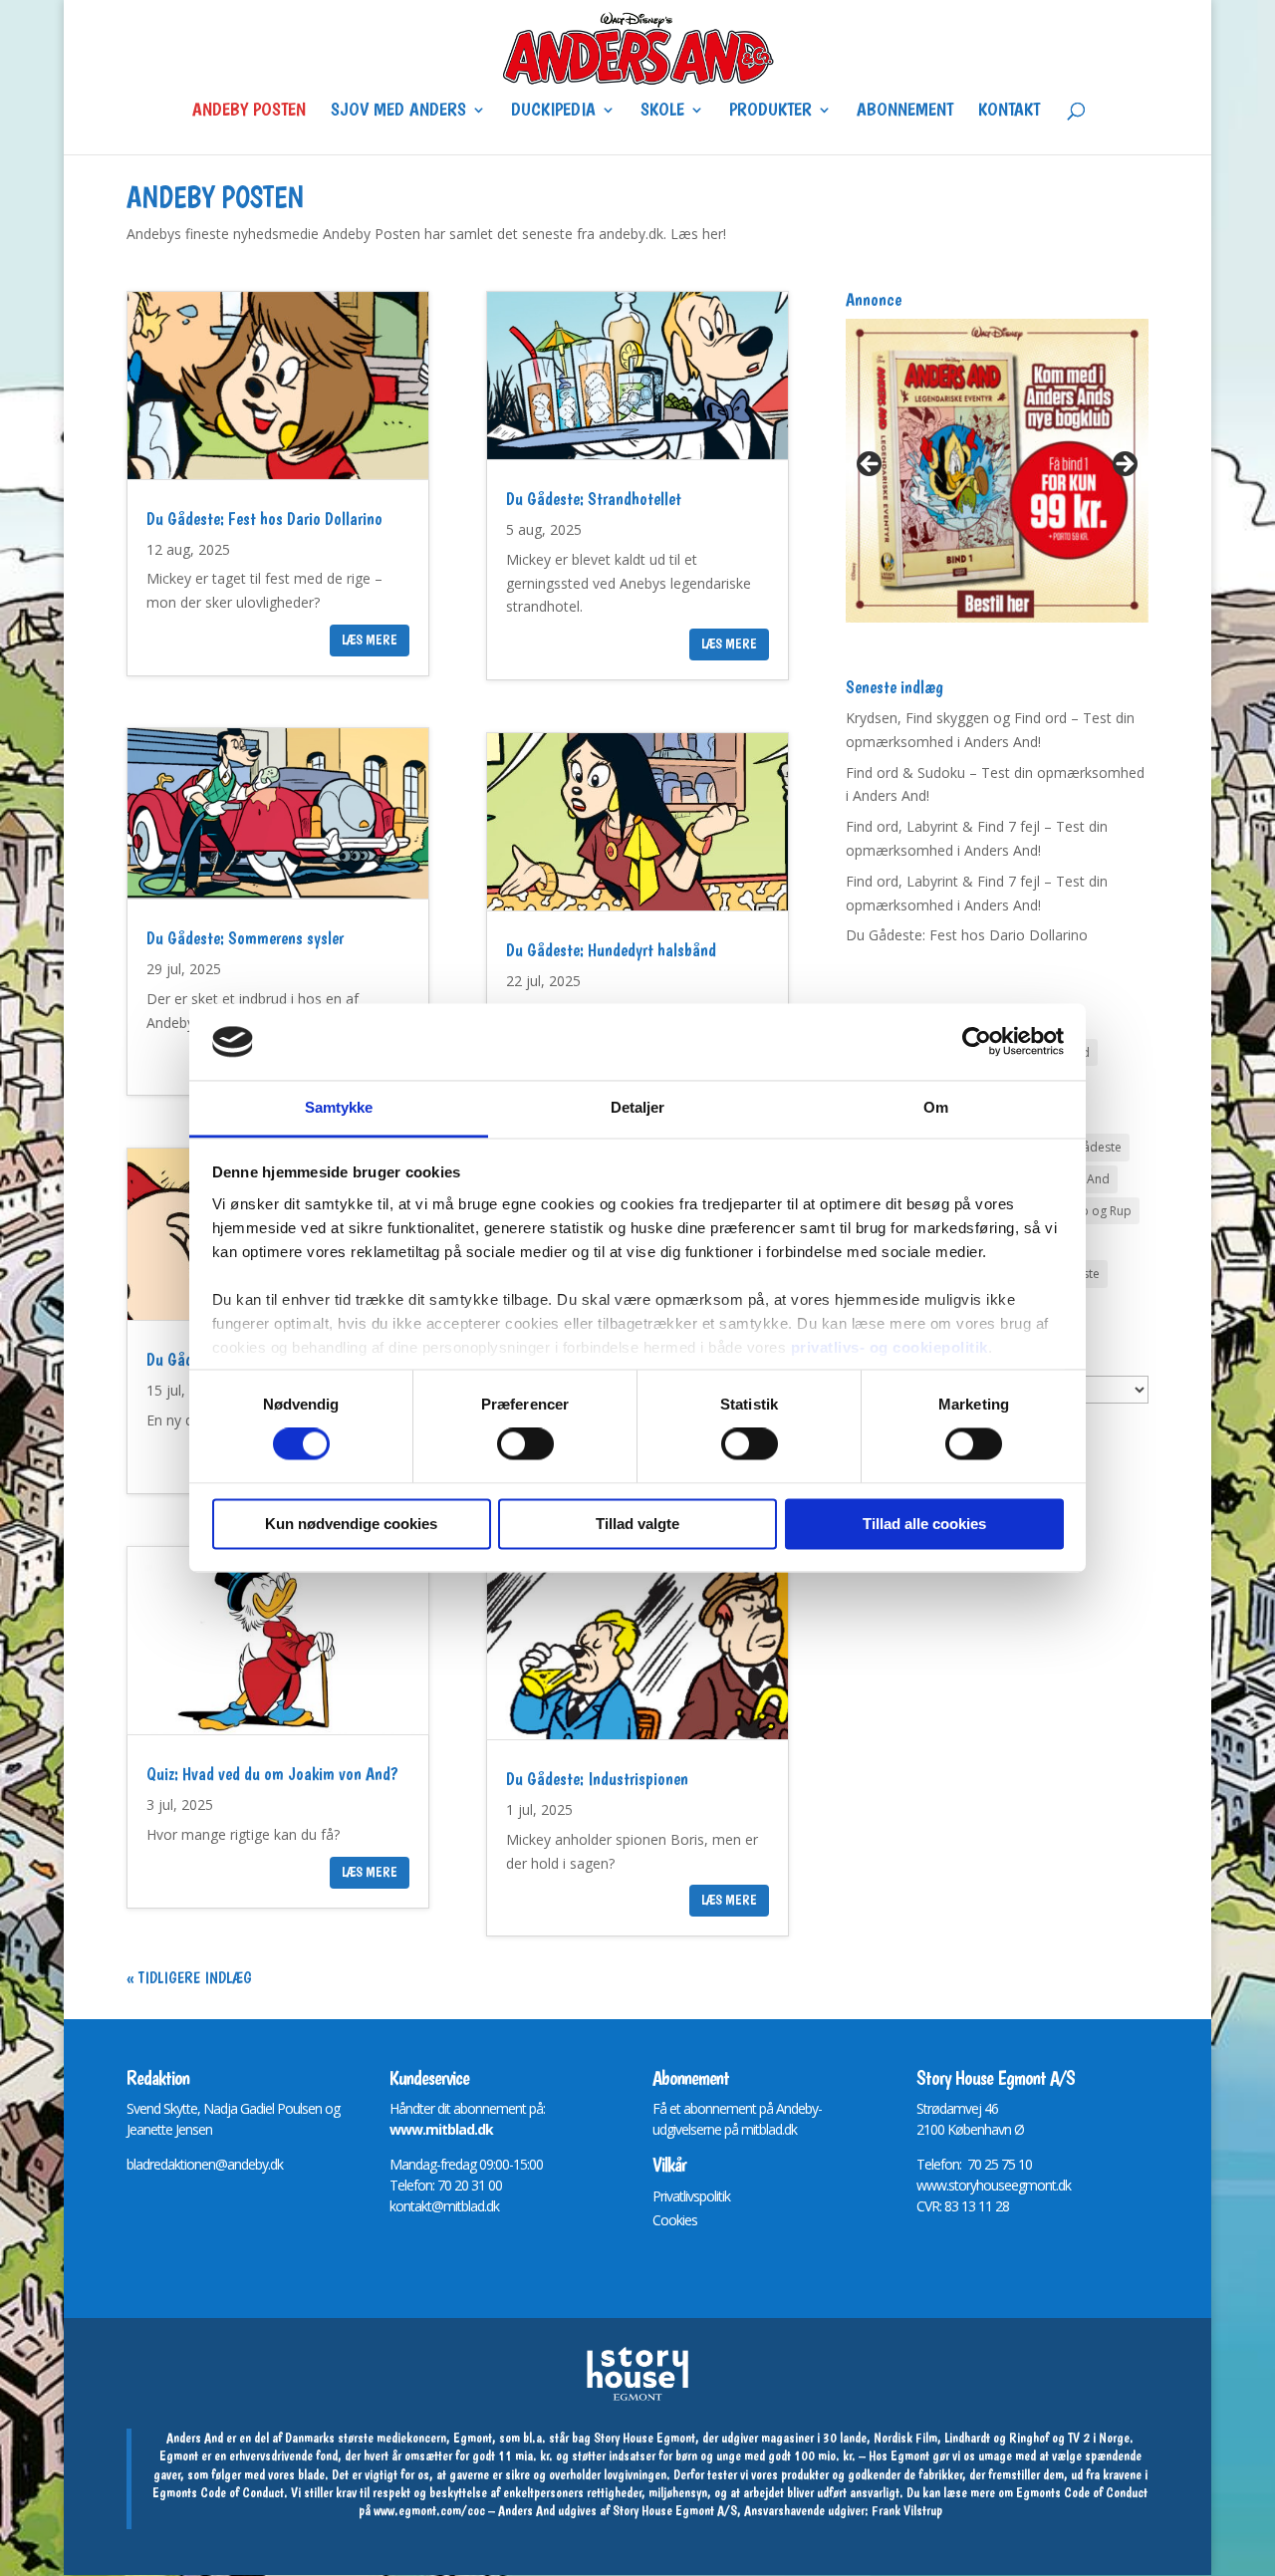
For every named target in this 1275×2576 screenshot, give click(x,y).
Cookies (675, 2220)
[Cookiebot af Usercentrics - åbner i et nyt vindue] (977, 1042)
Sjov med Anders (398, 112)
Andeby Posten (249, 112)
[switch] (525, 1444)
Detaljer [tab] (638, 1107)
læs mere (370, 640)
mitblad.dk (769, 2129)
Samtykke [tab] (339, 1107)
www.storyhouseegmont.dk (994, 2185)
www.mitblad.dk (441, 2129)
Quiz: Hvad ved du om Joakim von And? (272, 1774)
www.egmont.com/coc (429, 2510)
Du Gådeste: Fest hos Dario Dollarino (264, 518)
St (922, 2108)
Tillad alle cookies (924, 1524)
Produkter (770, 112)
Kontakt (1009, 112)
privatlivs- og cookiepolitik (890, 1347)
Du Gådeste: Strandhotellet (594, 499)
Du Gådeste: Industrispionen (597, 1779)
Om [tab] (936, 1107)
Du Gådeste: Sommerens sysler (245, 938)
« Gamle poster (178, 1978)
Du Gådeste (1088, 1147)
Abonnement (905, 112)
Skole (662, 112)
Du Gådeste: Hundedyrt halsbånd (611, 950)
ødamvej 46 (965, 2108)
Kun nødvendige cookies (351, 1524)
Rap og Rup (1099, 1211)
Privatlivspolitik (691, 2196)
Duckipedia (553, 112)
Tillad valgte (637, 1524)
